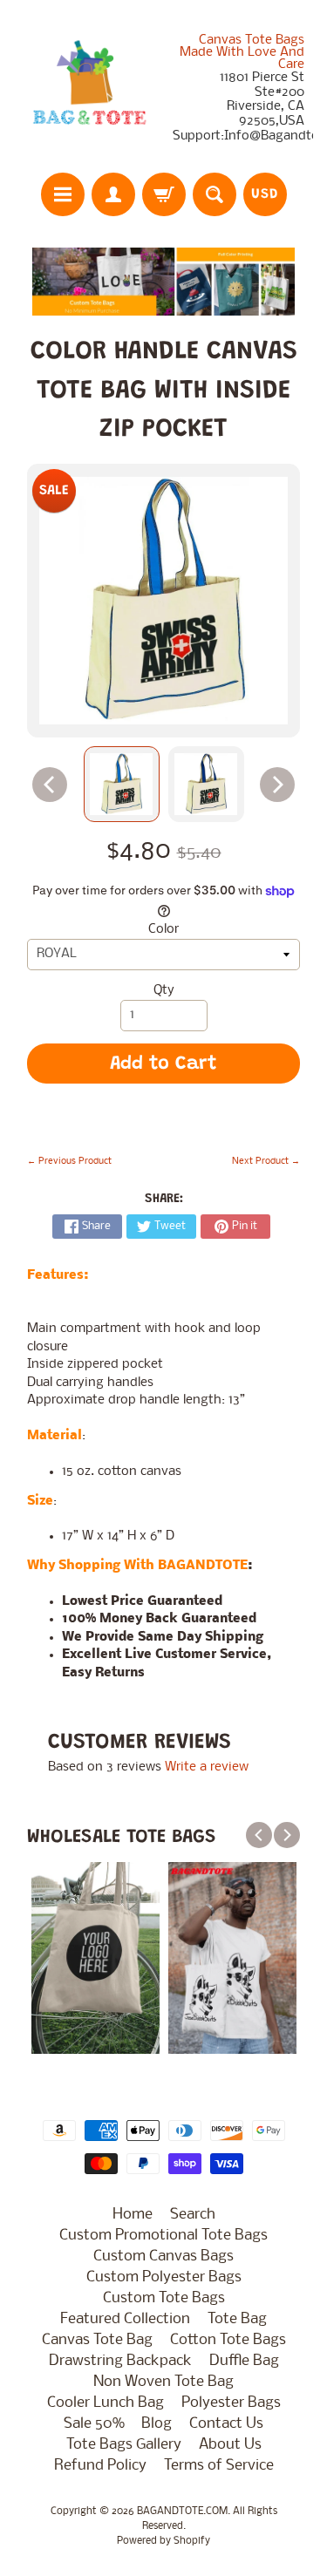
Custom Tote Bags (164, 2298)
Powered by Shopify (163, 2541)
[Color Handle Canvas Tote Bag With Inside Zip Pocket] (122, 784)
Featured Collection (125, 2319)
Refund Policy (100, 2466)
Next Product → (266, 1161)
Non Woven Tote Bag (163, 2382)
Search (193, 2215)
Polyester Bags (231, 2403)
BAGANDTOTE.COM (182, 2511)
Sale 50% (94, 2424)
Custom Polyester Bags (164, 2277)
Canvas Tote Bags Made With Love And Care (242, 52)
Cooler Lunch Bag (106, 2403)
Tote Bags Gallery (124, 2445)
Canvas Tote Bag (97, 2340)
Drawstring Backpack (120, 2361)
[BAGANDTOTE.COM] (89, 89)
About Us (230, 2445)
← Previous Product (69, 1161)
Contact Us (226, 2424)
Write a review (207, 1767)
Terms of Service (219, 2466)
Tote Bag (237, 2319)
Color (163, 930)
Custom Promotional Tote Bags (163, 2236)
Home (133, 2215)
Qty (164, 991)
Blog (157, 2424)
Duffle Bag (244, 2361)
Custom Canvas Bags (163, 2257)
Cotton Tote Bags (228, 2340)
